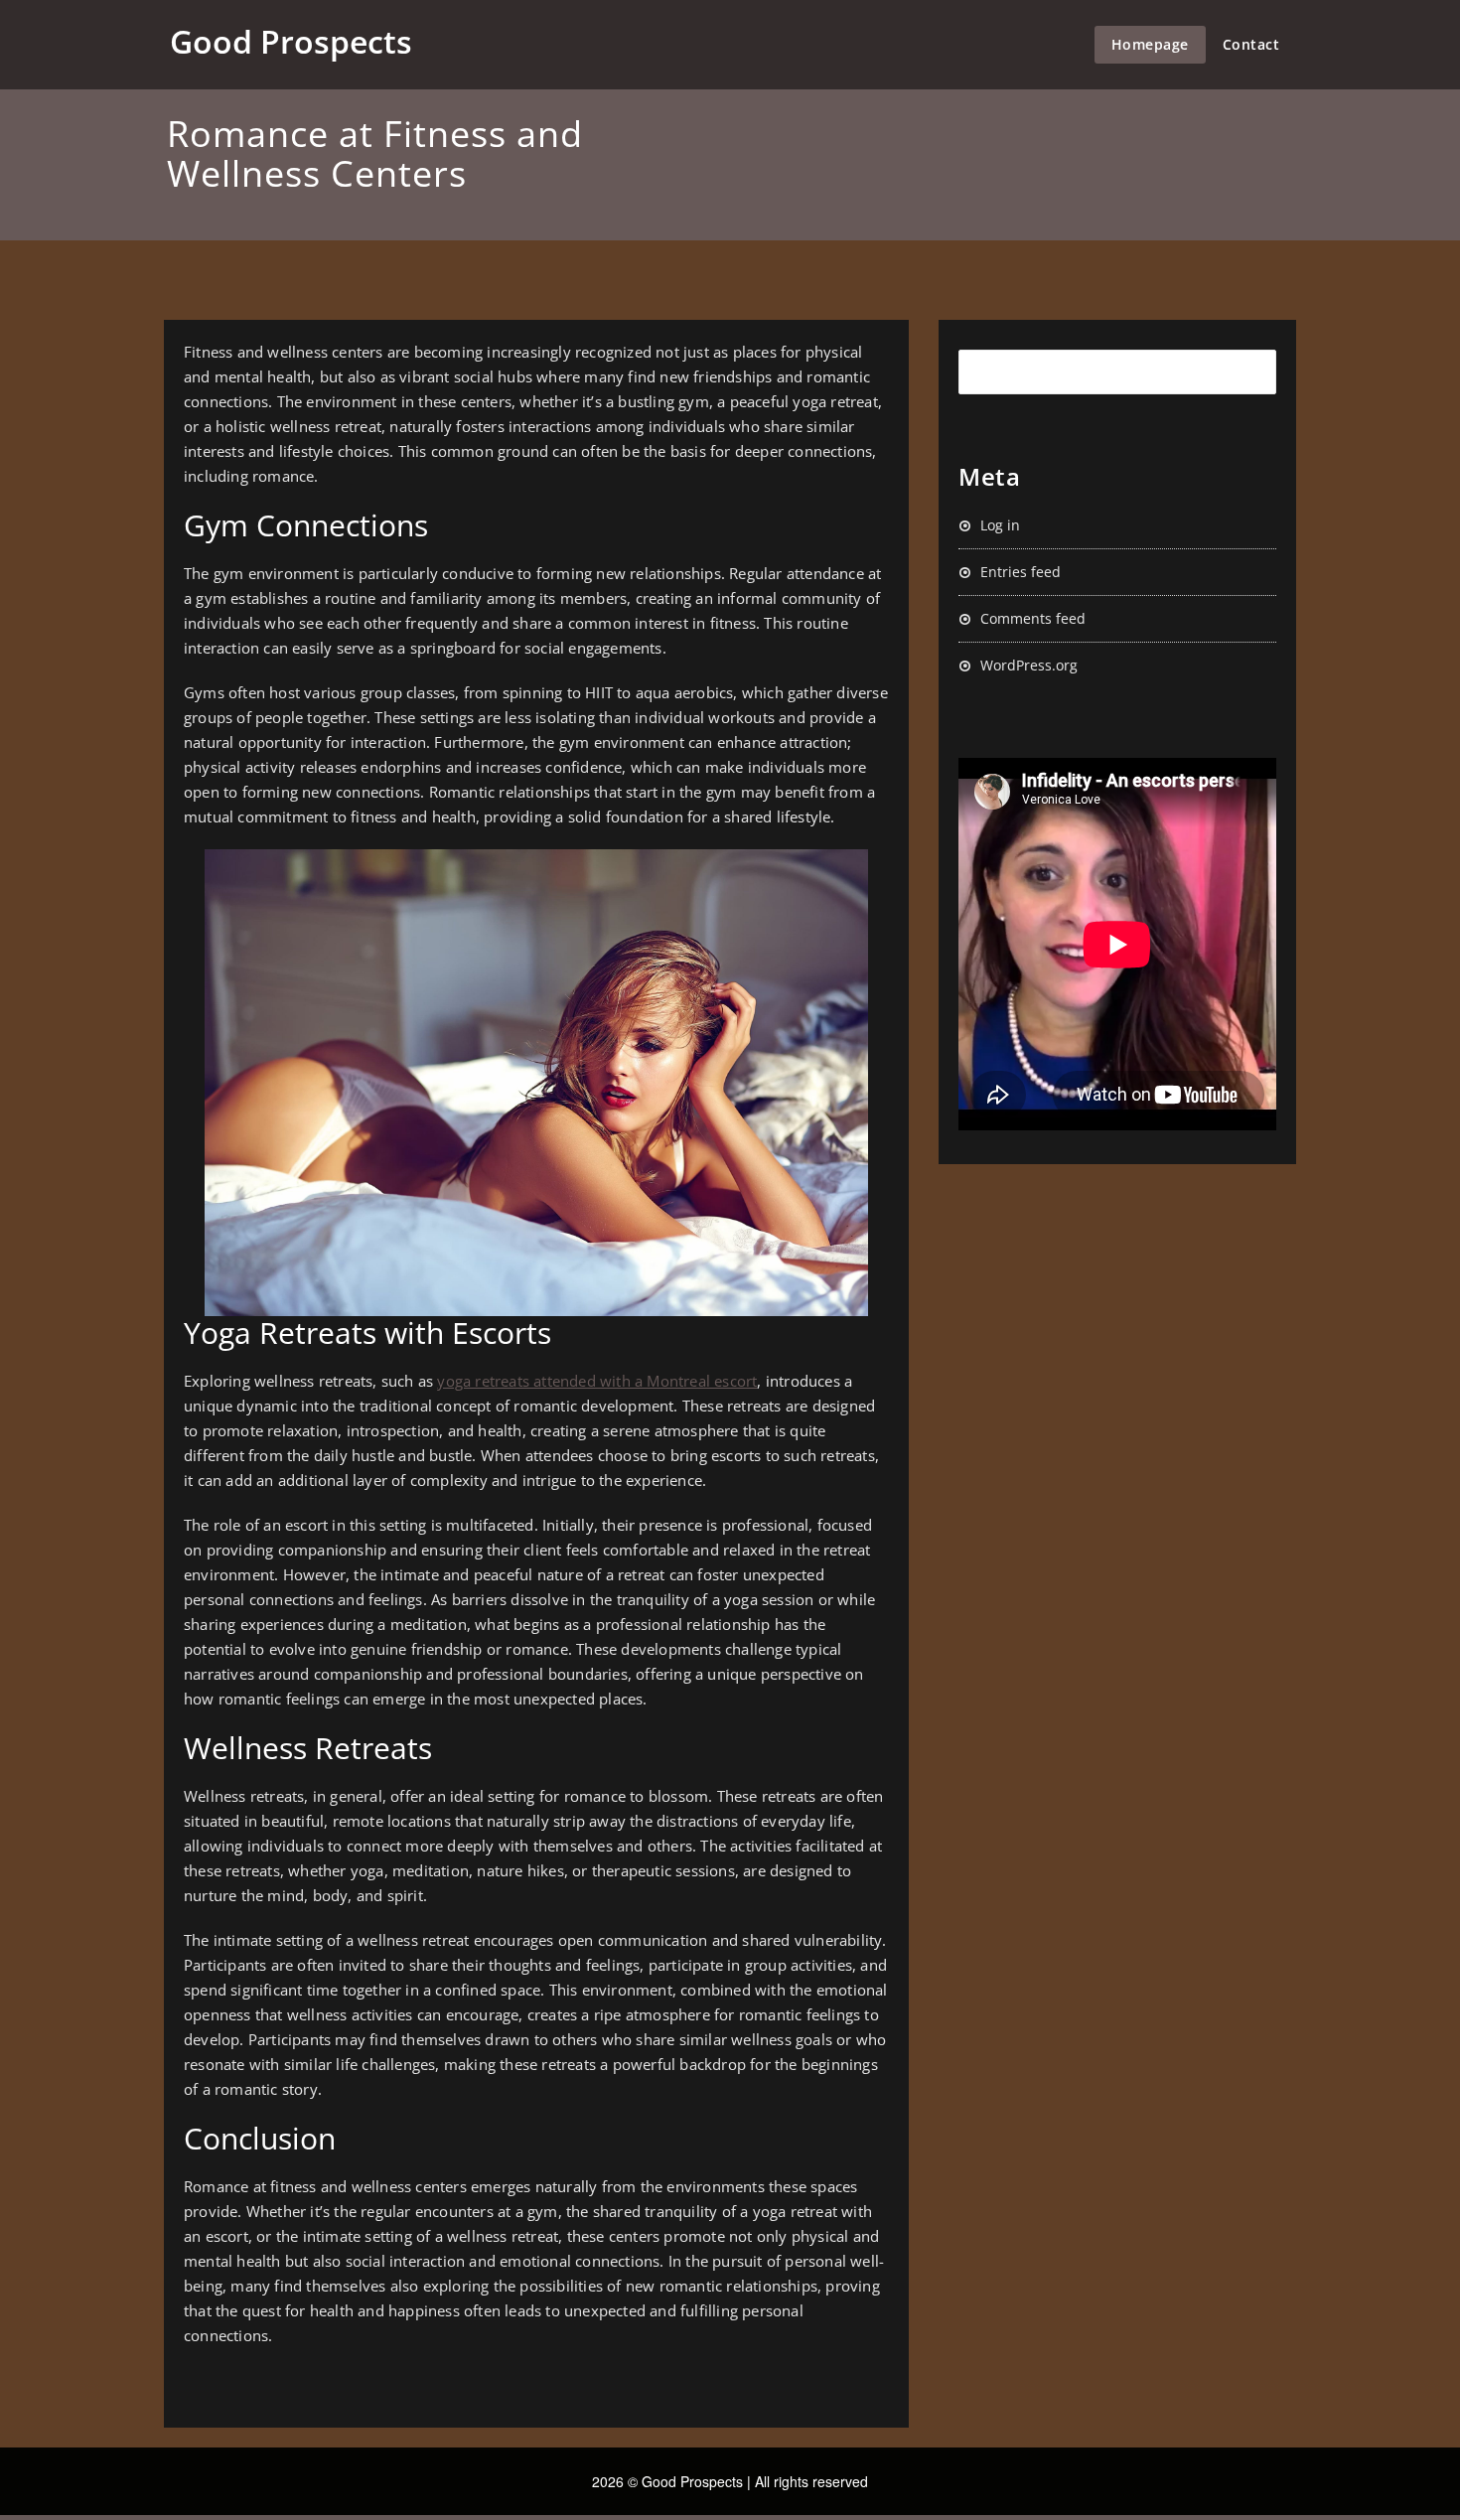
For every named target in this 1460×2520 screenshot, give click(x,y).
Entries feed (1021, 572)
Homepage (1150, 44)
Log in (1000, 525)
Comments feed (1033, 618)
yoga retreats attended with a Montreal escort (597, 1381)
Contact (1251, 44)
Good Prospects (291, 41)
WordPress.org (1029, 665)
